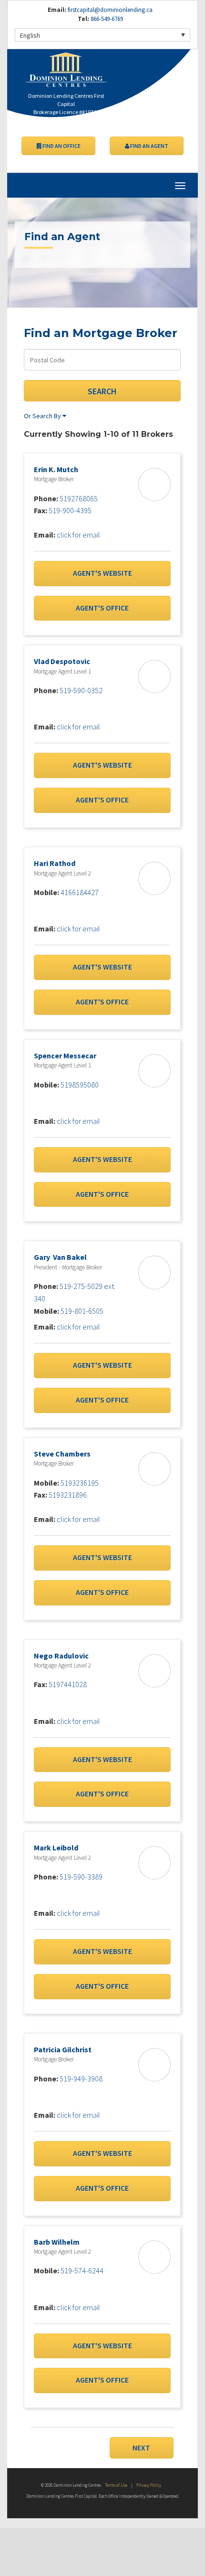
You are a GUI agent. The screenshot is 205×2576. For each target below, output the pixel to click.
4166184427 (80, 892)
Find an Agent (149, 146)
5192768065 (79, 498)
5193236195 (80, 1483)
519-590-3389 (81, 1877)
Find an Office (61, 146)
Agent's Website (102, 573)
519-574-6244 (82, 2270)
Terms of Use (116, 2485)
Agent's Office (102, 608)
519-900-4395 (70, 510)
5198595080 (80, 1085)
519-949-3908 (81, 2079)
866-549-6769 (106, 19)
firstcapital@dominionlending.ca (110, 10)
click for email (78, 535)
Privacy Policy (149, 2485)
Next (141, 2448)
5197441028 (68, 1684)
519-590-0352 (81, 690)
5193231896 (68, 1495)
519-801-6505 (82, 1311)
